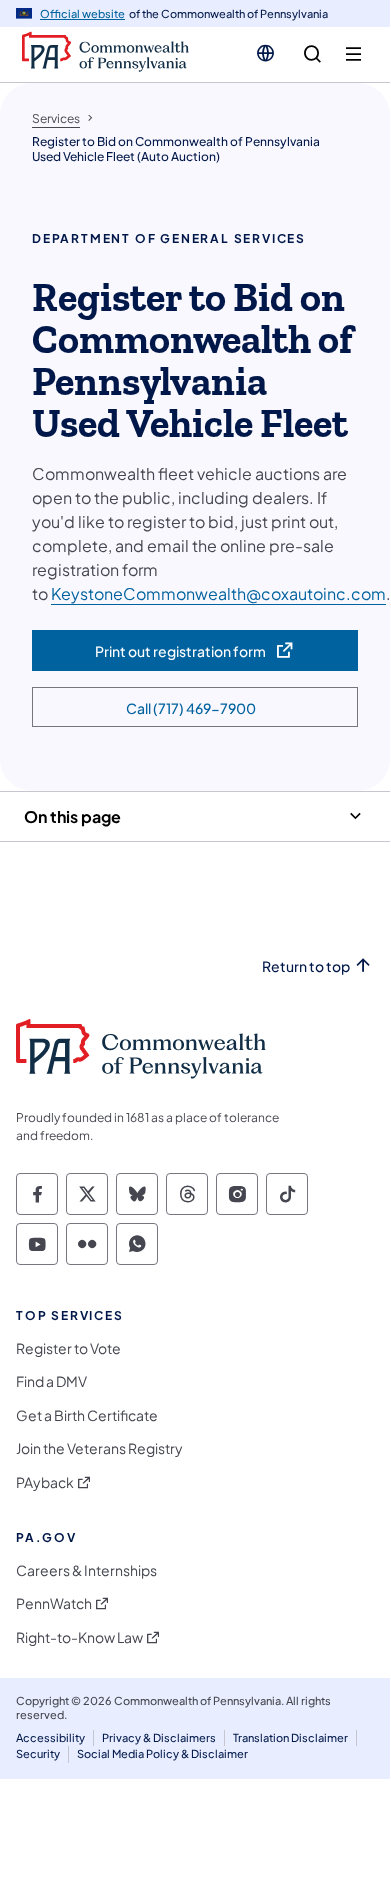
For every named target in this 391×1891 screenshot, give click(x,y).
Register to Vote (68, 1348)
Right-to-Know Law (79, 1637)
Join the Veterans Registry (99, 1448)
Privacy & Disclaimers (159, 1737)
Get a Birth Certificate (87, 1415)
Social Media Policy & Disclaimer (162, 1753)
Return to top (306, 966)
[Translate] (265, 53)
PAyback (45, 1482)
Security (38, 1753)
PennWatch (54, 1603)
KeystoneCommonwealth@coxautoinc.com (218, 593)
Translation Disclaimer (290, 1737)
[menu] (353, 54)
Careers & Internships (86, 1570)
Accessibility (50, 1737)
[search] (312, 54)
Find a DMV (51, 1381)
